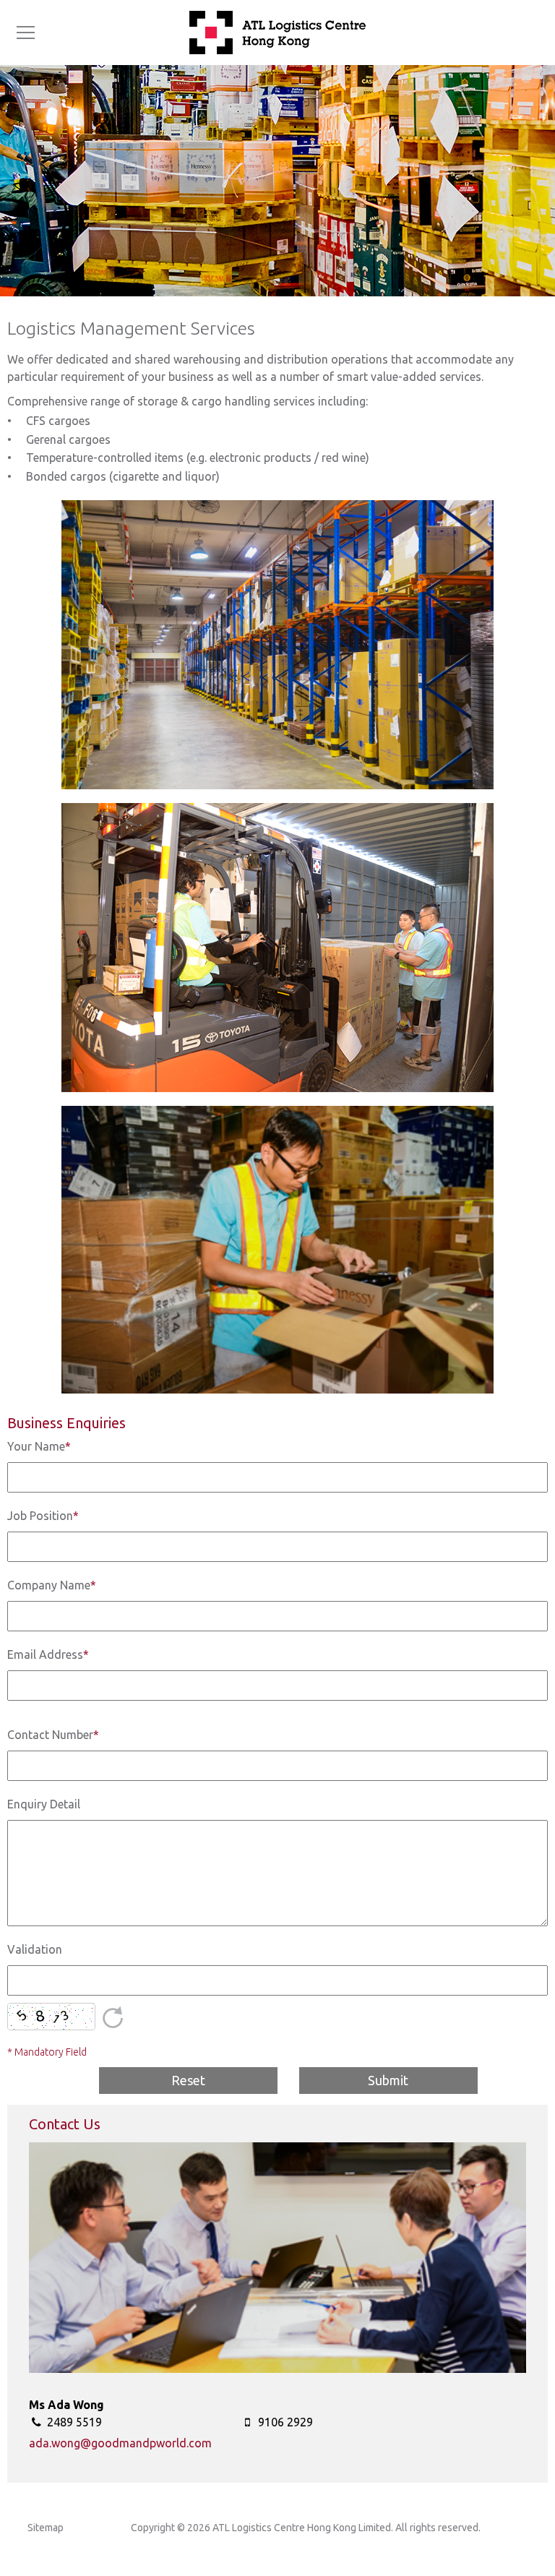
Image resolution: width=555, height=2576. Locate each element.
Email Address (48, 1654)
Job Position (43, 1516)
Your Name (39, 1446)
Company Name (52, 1585)
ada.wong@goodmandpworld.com (120, 2443)
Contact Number (53, 1735)
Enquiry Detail (44, 1804)
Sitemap (46, 2528)
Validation (35, 1949)
